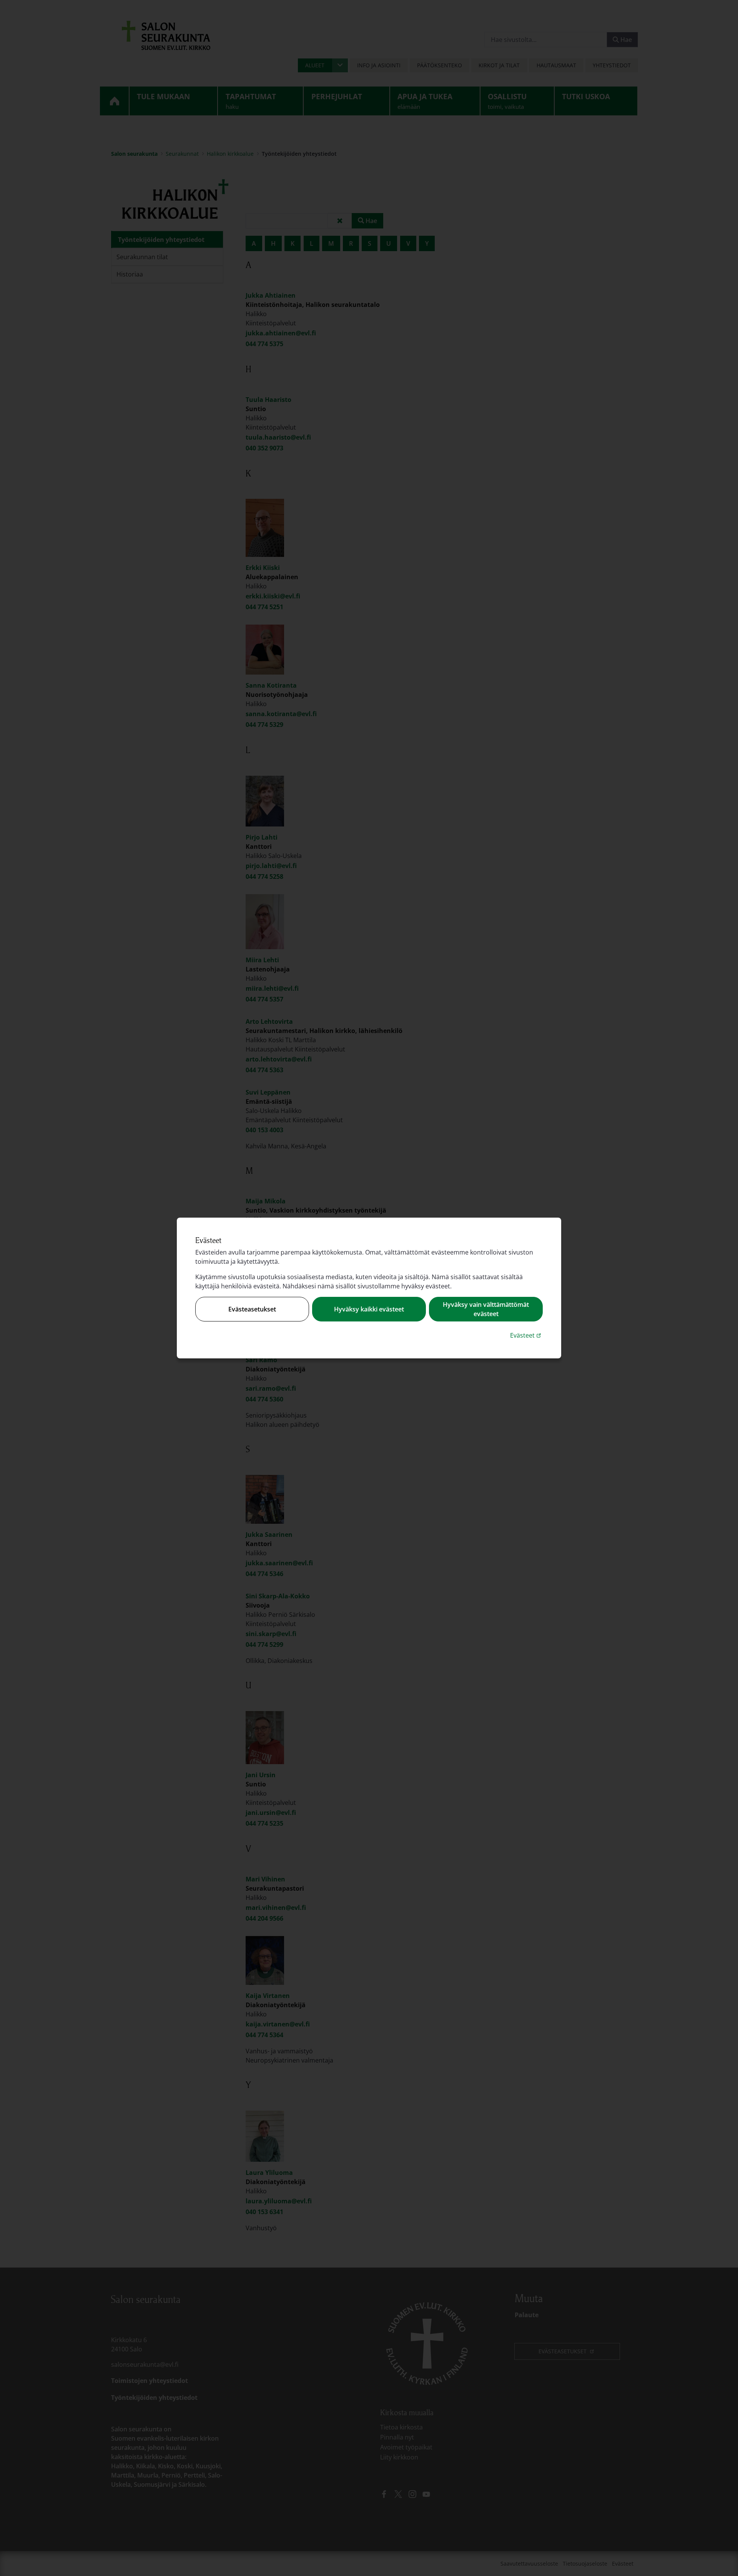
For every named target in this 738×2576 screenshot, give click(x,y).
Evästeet (526, 1335)
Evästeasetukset (252, 1309)
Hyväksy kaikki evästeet (369, 1309)
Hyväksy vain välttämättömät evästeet (486, 1309)
